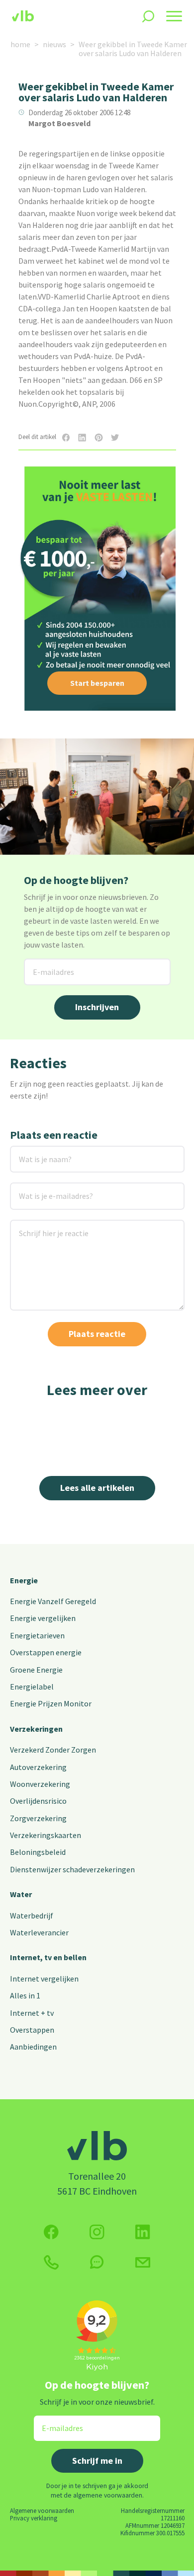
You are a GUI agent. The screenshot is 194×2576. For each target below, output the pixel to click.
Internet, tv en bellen (48, 1957)
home (20, 44)
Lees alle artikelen (97, 1488)
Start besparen (97, 683)
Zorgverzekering (38, 1818)
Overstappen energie (46, 1652)
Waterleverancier (39, 1932)
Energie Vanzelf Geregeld (53, 1601)
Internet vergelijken (44, 1979)
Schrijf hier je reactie (41, 1226)
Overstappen (32, 2030)
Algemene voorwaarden (42, 2510)
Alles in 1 (25, 1995)
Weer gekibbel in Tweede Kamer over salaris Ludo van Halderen (133, 49)
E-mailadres (46, 965)
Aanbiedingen (33, 2047)
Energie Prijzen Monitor (51, 1703)
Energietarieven (37, 1635)
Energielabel (32, 1687)
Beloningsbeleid (38, 1852)
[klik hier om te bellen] (51, 2262)
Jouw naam (30, 1152)
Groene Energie (36, 1670)
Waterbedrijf (32, 1915)
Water (21, 1894)
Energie (24, 1580)
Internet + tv (32, 2013)
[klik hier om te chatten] (97, 2262)
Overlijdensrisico (38, 1801)
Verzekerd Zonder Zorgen (53, 1750)
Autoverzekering (38, 1767)
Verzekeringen (36, 1729)
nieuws (54, 44)
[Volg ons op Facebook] (51, 2232)
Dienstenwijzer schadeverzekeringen (72, 1869)
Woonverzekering (40, 1784)
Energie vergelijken (43, 1618)
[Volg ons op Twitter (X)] (143, 2232)
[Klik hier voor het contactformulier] (143, 2262)
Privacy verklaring (34, 2518)
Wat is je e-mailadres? (42, 1189)
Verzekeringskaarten (46, 1835)
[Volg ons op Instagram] (97, 2232)
